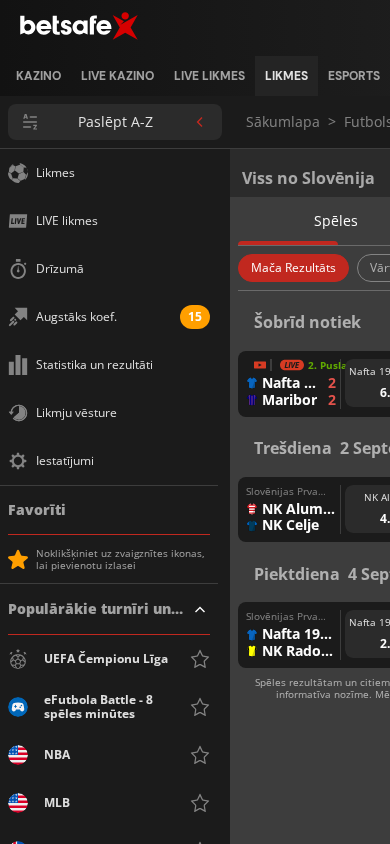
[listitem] (38, 76)
